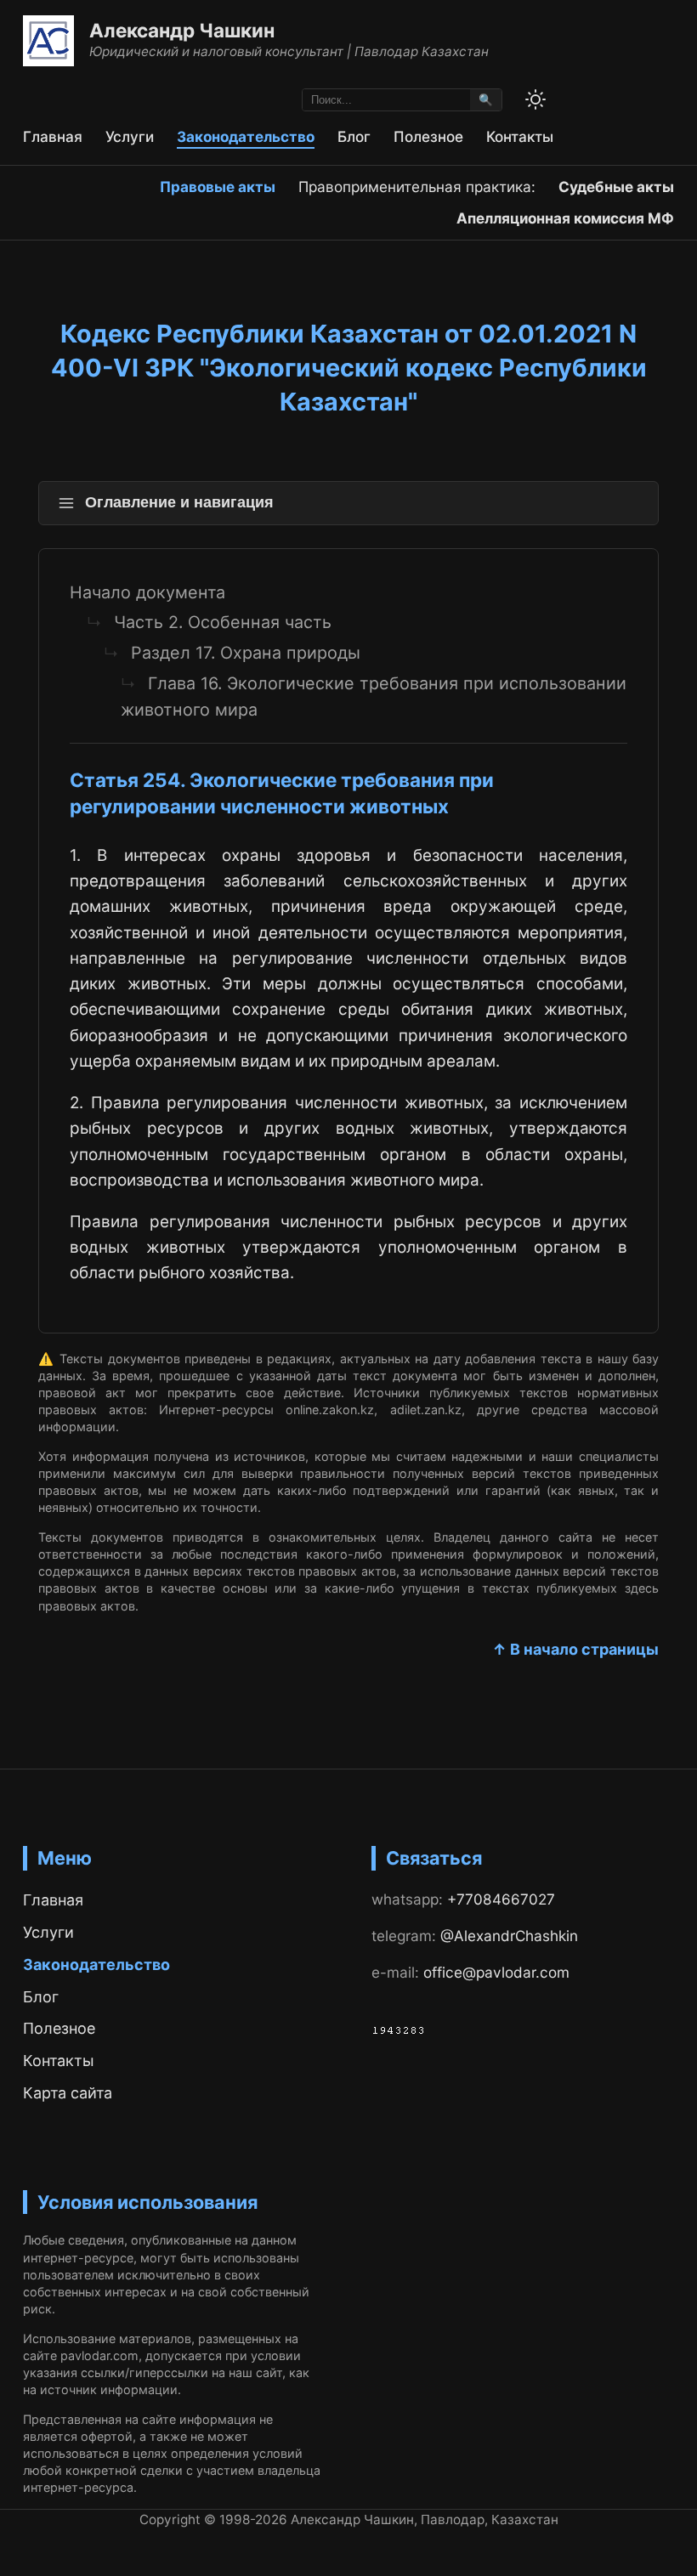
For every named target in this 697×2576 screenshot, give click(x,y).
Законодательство (246, 136)
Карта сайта (68, 2093)
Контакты (520, 136)
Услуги (130, 136)
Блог (354, 136)
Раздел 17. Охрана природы (246, 653)
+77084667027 (501, 1899)
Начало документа (147, 592)
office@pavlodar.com (496, 1972)
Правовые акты (218, 187)
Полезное (428, 136)
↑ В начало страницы (575, 1649)
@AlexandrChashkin (509, 1936)
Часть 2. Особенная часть (223, 622)
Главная (53, 136)
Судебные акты (616, 187)
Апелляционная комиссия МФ (565, 218)
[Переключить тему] (535, 99)
